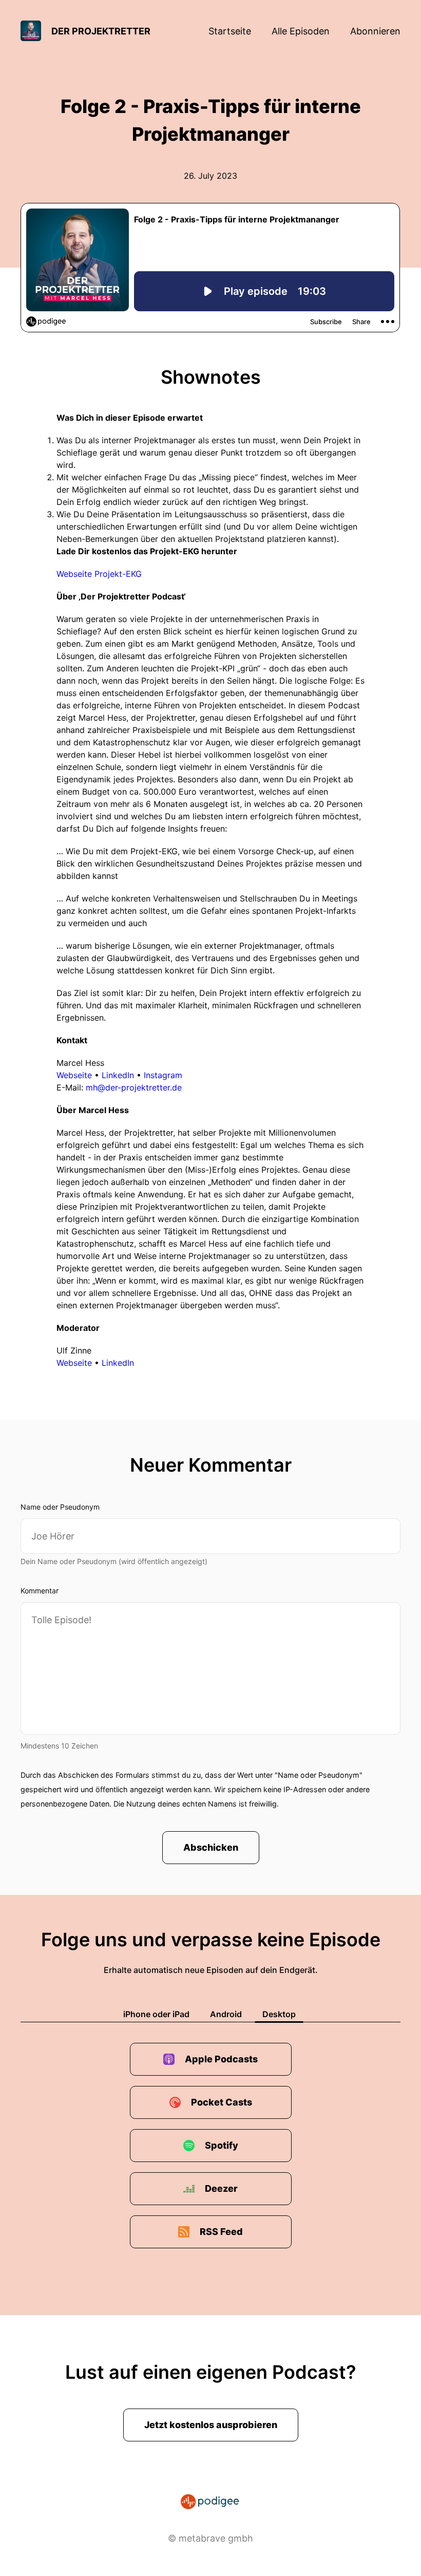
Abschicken (211, 1847)
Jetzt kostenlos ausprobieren (211, 2425)
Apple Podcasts (221, 2059)
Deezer (221, 2188)
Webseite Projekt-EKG (99, 574)
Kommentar (40, 1591)
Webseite (74, 1075)
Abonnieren (375, 31)
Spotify (222, 2145)
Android (226, 2014)
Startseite (230, 31)
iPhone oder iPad (156, 2014)
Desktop (279, 2014)
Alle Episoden (301, 31)
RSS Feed (221, 2232)
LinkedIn (118, 1075)
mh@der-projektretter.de (134, 1087)
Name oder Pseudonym (60, 1507)
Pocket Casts (222, 2102)
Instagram (163, 1075)
